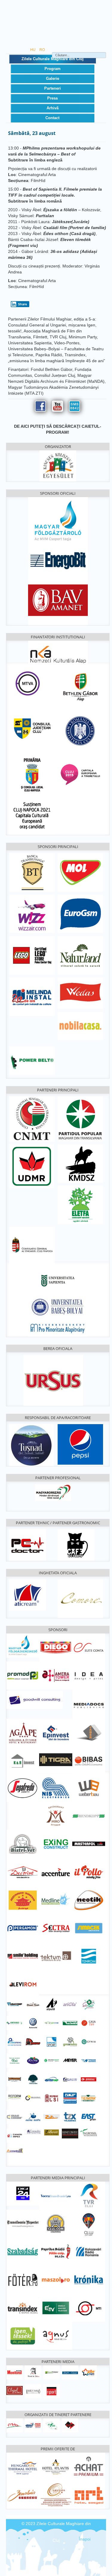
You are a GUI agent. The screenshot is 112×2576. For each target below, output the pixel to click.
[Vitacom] (89, 2060)
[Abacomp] (14, 2004)
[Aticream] (28, 1595)
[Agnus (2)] (56, 2336)
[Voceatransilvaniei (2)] (56, 2195)
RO (42, 50)
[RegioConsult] (33, 2098)
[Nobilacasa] (80, 1026)
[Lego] (32, 955)
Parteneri (53, 88)
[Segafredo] (23, 1788)
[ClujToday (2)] (52, 2372)
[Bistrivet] (23, 1844)
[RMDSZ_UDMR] (32, 1166)
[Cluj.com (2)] (56, 2223)
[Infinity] (70, 2133)
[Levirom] (23, 1984)
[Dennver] (33, 2041)
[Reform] (14, 2096)
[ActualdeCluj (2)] (33, 2372)
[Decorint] (23, 1872)
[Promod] (23, 1675)
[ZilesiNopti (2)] (89, 2372)
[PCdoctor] (28, 1544)
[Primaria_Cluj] (32, 774)
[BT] (32, 872)
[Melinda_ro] (32, 996)
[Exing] (56, 1844)
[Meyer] (70, 2060)
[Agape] (23, 1732)
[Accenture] (56, 1872)
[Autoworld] (33, 2023)
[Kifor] (52, 2425)
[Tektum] (56, 1956)
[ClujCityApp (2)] (89, 2223)
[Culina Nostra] (33, 2116)
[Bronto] (70, 2023)
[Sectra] (56, 1928)
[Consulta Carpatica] (33, 2132)
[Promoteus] (89, 2079)
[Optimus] (52, 2079)
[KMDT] (70, 2425)
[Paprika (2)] (56, 2251)
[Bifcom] (52, 2023)
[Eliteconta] (89, 1647)
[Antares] (14, 2023)
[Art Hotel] (89, 2494)
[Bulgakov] (76, 1544)
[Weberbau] (89, 1787)
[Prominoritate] (58, 1327)
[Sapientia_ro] (58, 1280)
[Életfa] (80, 1205)
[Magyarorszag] (53, 1492)
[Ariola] (70, 2004)
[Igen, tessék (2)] (23, 2336)
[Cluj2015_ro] (80, 774)
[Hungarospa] (23, 2466)
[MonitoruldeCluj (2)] (14, 2372)
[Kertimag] (33, 2060)
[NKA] (58, 653)
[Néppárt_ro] (80, 1119)
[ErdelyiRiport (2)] (52, 2391)
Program (53, 69)
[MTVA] (28, 683)
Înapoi (85, 2539)
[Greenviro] (70, 2041)
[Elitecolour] (14, 2116)
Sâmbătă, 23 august (32, 133)
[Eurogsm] (80, 914)
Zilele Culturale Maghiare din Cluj (53, 59)
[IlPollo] (89, 1872)
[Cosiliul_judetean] (32, 728)
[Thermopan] (89, 2098)
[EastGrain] (89, 2116)
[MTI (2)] (89, 2307)
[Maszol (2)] (56, 2279)
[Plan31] (70, 2079)
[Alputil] (52, 2004)
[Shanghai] (23, 1900)
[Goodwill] (35, 1699)
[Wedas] (80, 993)
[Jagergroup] (89, 1732)
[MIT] (33, 2425)
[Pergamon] (23, 1928)
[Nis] (56, 1787)
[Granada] (56, 2494)
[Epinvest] (56, 1732)
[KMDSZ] (80, 1163)
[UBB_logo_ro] (58, 1307)
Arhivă (53, 108)
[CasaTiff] (89, 2023)
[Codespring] (14, 2041)
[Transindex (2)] (23, 2307)
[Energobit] (58, 559)
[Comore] (80, 1598)
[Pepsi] (80, 1444)
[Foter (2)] (23, 2279)
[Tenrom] (89, 1956)
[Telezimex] (70, 2116)
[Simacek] (89, 1928)
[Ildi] (14, 2060)
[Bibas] (89, 1760)
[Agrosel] (89, 2132)
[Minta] (14, 2425)
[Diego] (56, 1647)
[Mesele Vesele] (33, 2004)
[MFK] (23, 1645)
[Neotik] (89, 1900)
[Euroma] (52, 2041)
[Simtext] (52, 2098)
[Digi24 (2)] (23, 2193)
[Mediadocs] (89, 1704)
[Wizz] (32, 914)
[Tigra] (56, 1760)
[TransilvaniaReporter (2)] (23, 2223)
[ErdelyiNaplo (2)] (33, 2391)
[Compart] (14, 2150)
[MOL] (80, 872)
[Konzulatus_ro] (32, 1246)
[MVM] (58, 521)
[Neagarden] (33, 2079)
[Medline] (56, 1900)
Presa (52, 98)
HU (33, 50)
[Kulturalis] (80, 730)
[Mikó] (56, 1816)
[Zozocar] (52, 2116)
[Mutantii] (14, 2079)
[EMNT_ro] (32, 1119)
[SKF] (70, 2098)
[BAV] (58, 599)
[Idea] (89, 1676)
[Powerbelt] (32, 1060)
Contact (52, 118)
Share (23, 304)
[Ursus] (53, 1380)
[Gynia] (89, 2041)
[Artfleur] (89, 2004)
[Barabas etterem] (23, 2494)
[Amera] (56, 1675)
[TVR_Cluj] (89, 2195)
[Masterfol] (89, 1844)
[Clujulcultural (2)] (14, 2390)
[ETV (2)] (56, 2307)
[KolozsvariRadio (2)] (89, 2251)
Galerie (53, 78)
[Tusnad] (32, 1445)
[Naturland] (80, 955)
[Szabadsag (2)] (23, 2251)
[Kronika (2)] (89, 2279)
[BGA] (80, 687)
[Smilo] (23, 1956)
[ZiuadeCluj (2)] (70, 2372)
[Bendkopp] (89, 1816)
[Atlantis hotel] (56, 2466)
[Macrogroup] (52, 2060)
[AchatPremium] (89, 2466)
